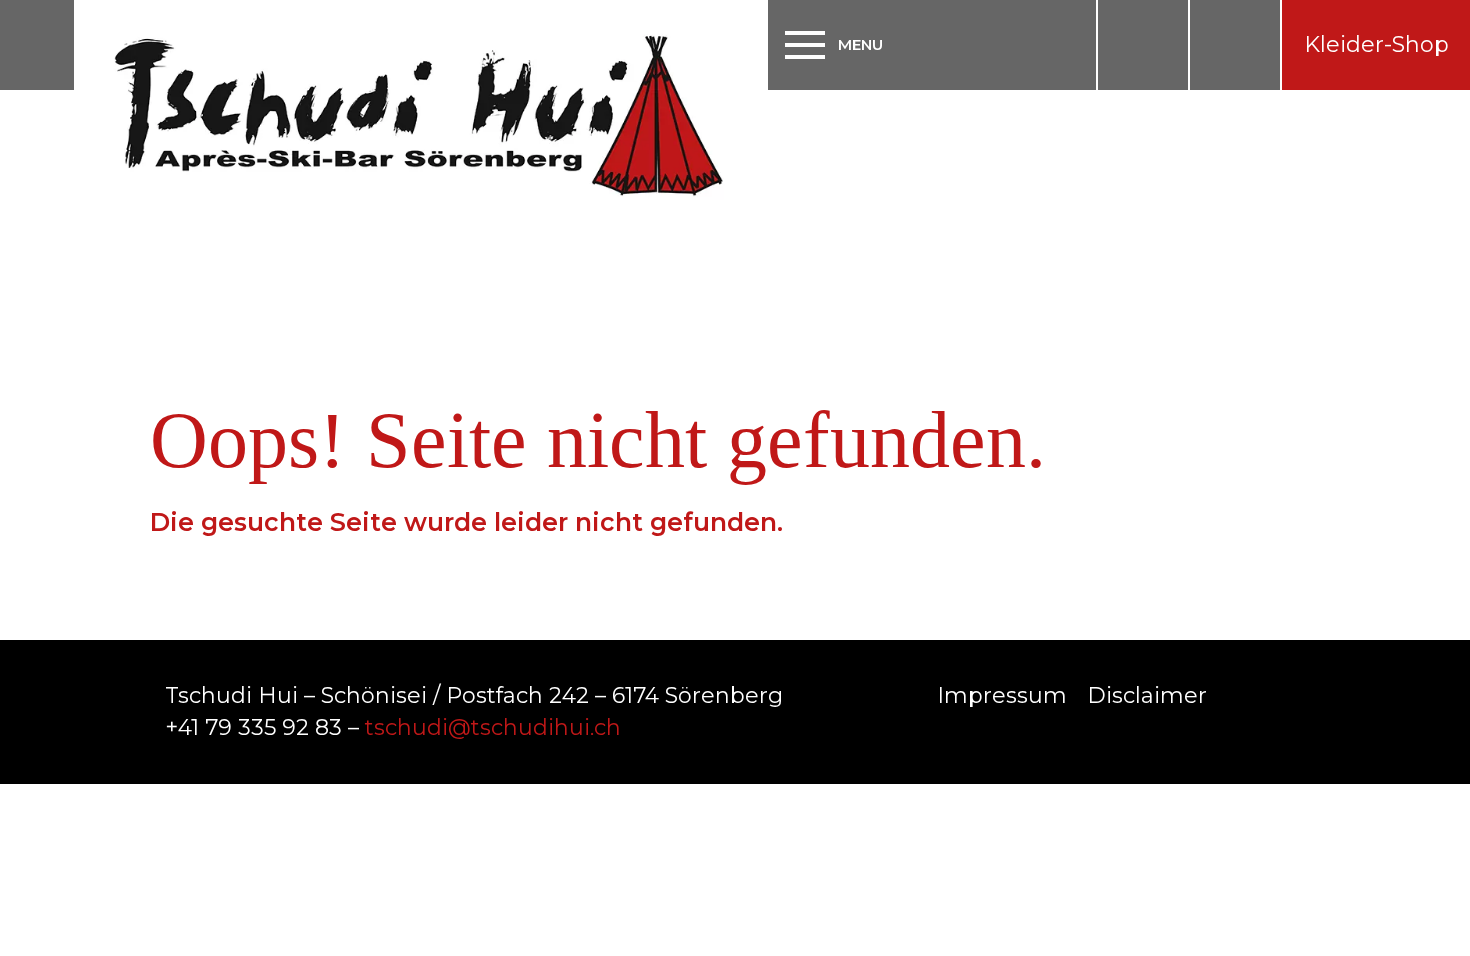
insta (1143, 45)
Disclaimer (1147, 695)
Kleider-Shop (1376, 44)
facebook (1235, 45)
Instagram (1289, 693)
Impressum (1002, 695)
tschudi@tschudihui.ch (493, 727)
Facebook (1240, 693)
